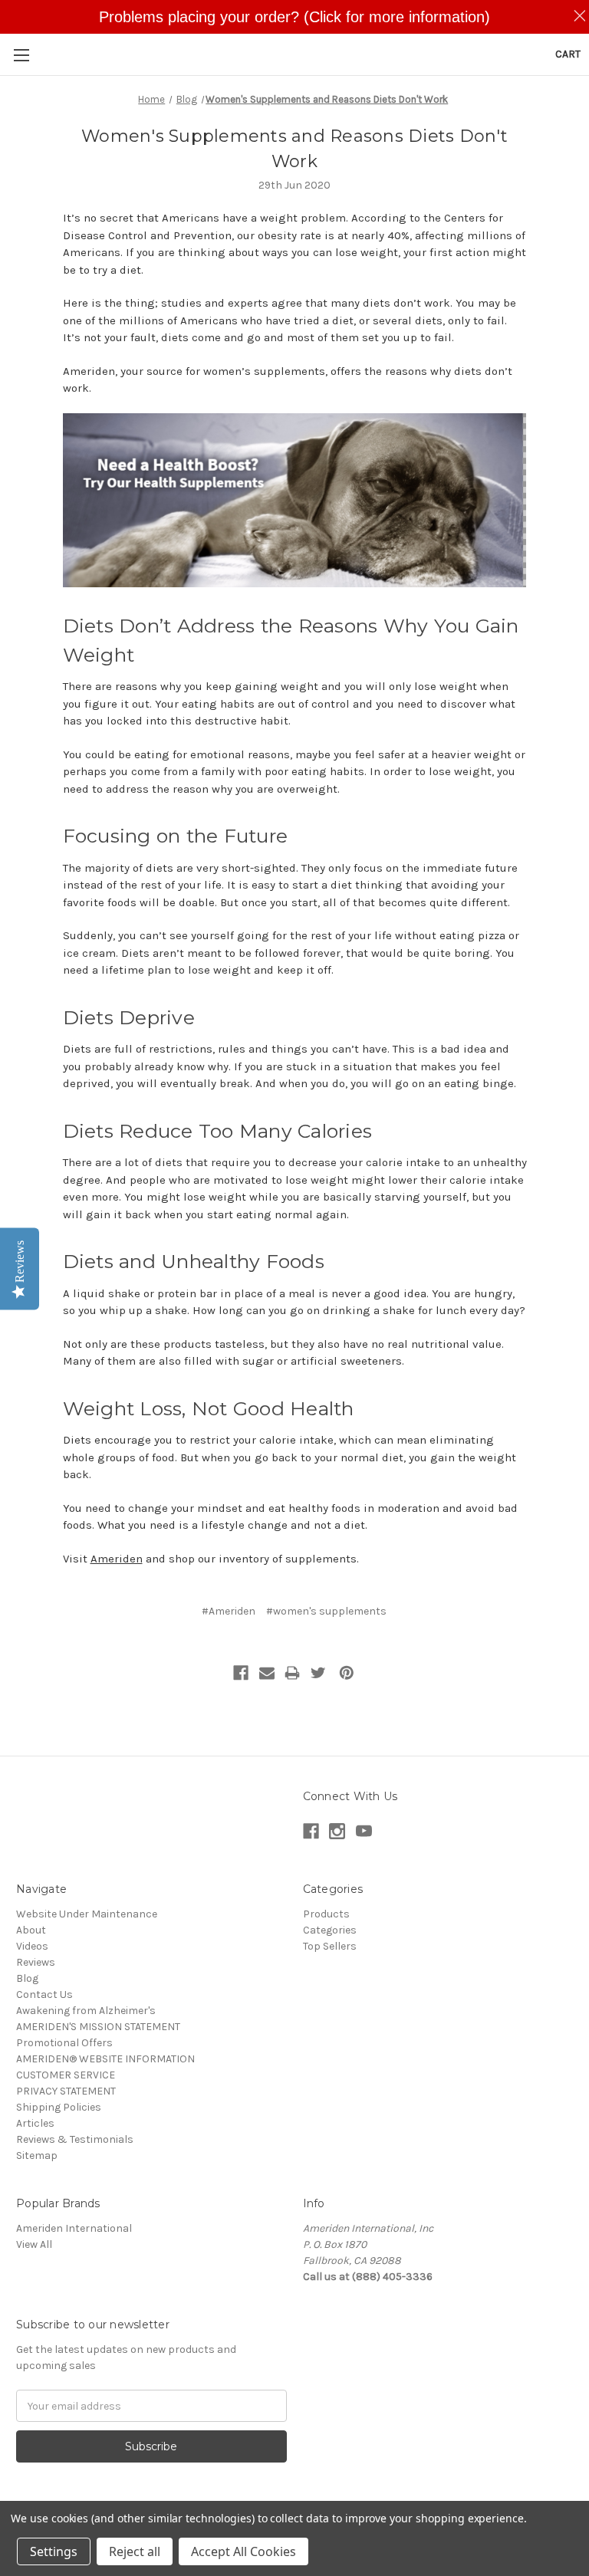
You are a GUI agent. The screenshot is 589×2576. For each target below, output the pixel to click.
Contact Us (44, 1994)
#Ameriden (229, 1611)
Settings (54, 2551)
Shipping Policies (59, 2107)
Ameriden (117, 1559)
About (31, 1930)
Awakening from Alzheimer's (86, 2011)
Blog (27, 1978)
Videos (32, 1946)
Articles (35, 2123)
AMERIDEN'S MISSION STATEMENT (98, 2027)
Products (326, 1914)
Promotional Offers (64, 2043)
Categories (330, 1930)
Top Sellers (330, 1946)
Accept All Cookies (243, 2551)
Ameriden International (74, 2228)
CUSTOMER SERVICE (66, 2075)
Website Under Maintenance (87, 1914)
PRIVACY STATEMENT (66, 2091)
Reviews (36, 1962)
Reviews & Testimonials (75, 2139)
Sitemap (37, 2155)
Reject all (135, 2551)
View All (34, 2244)
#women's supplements (326, 1611)
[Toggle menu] (21, 55)
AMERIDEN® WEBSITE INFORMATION (105, 2059)
